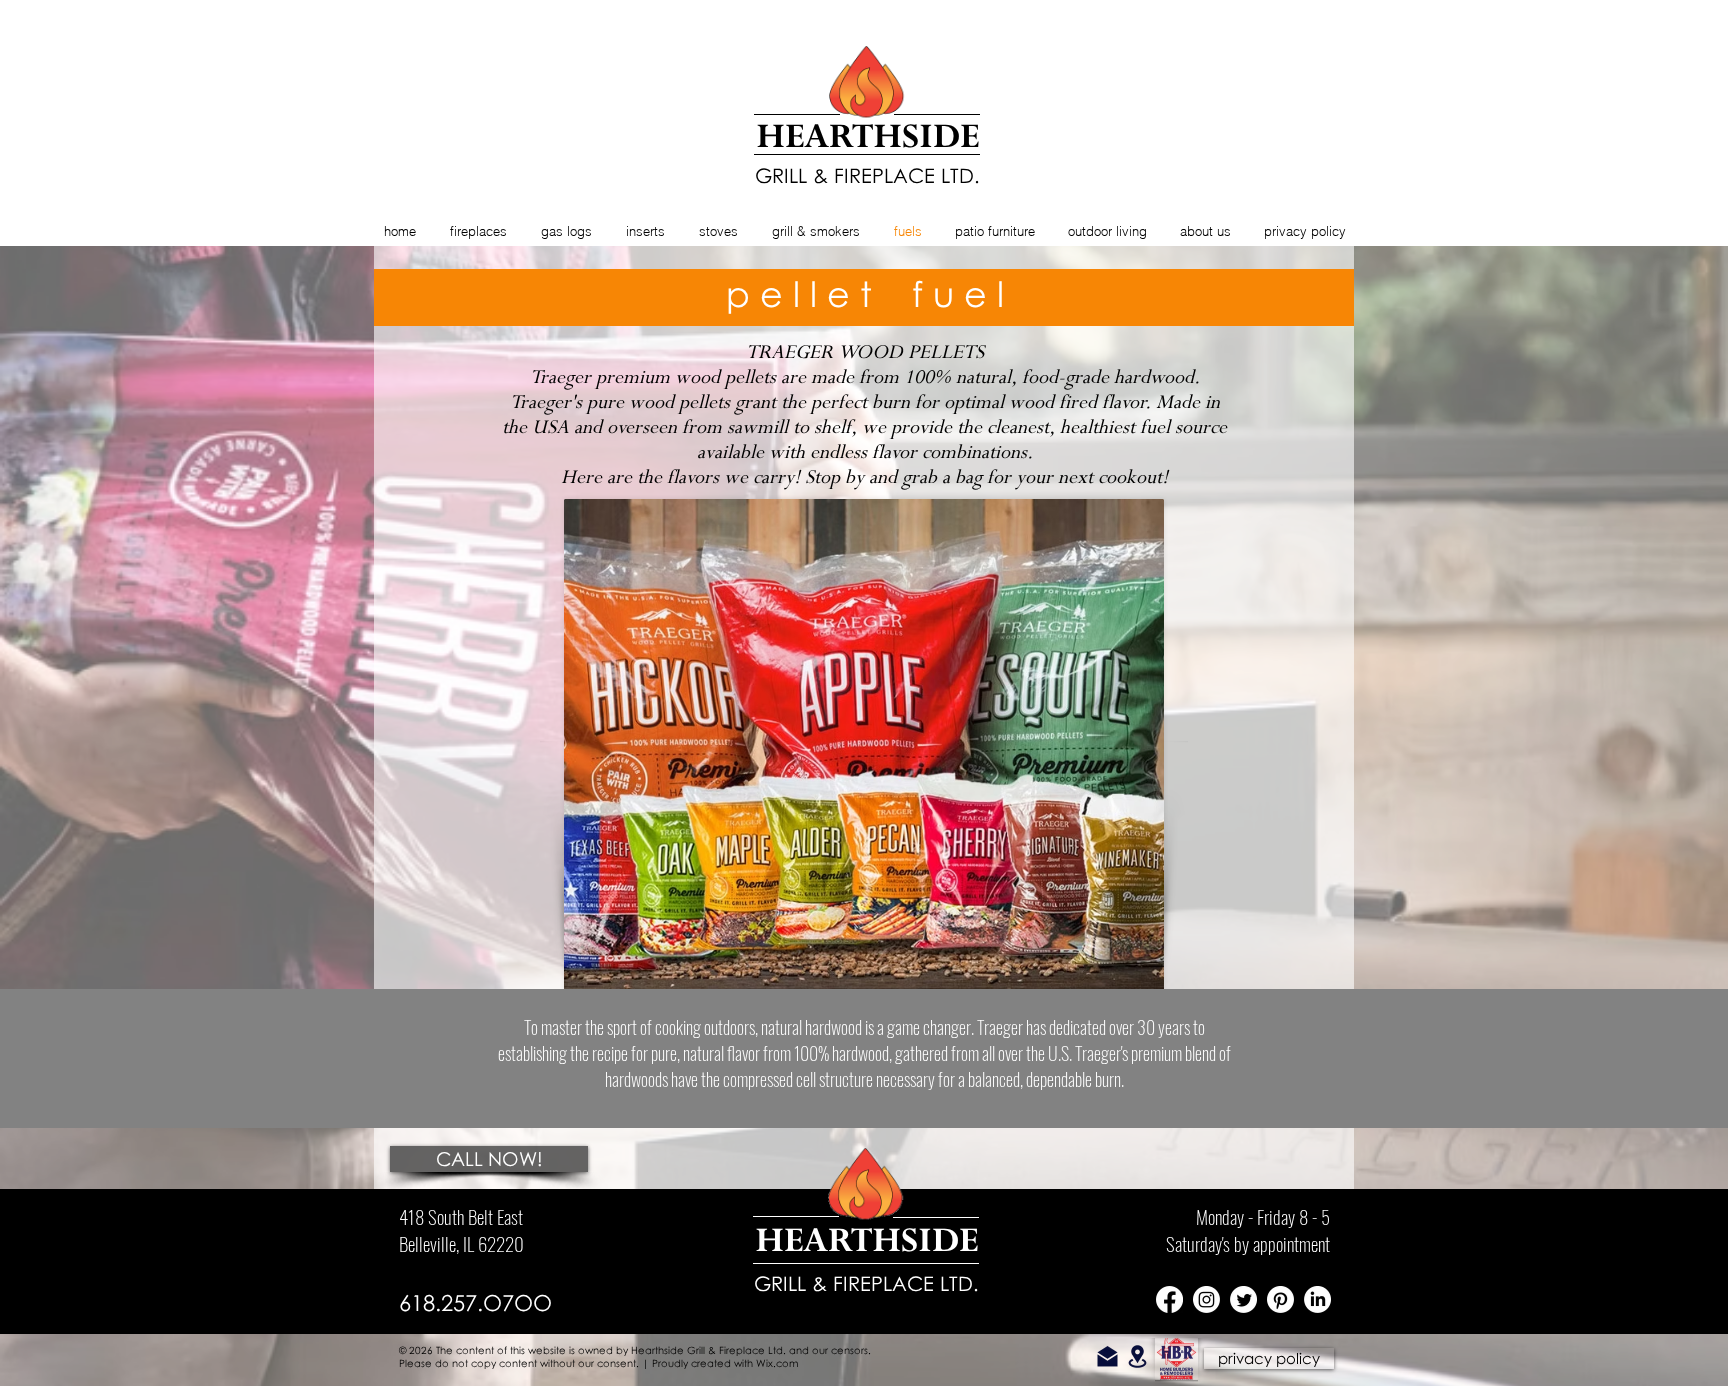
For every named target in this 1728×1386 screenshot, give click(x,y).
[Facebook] (1169, 1299)
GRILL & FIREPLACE (844, 1283)
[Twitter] (1243, 1299)
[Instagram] (1206, 1299)
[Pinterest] (1280, 1299)
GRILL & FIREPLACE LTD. (867, 175)
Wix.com (777, 1363)
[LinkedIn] (1317, 1299)
